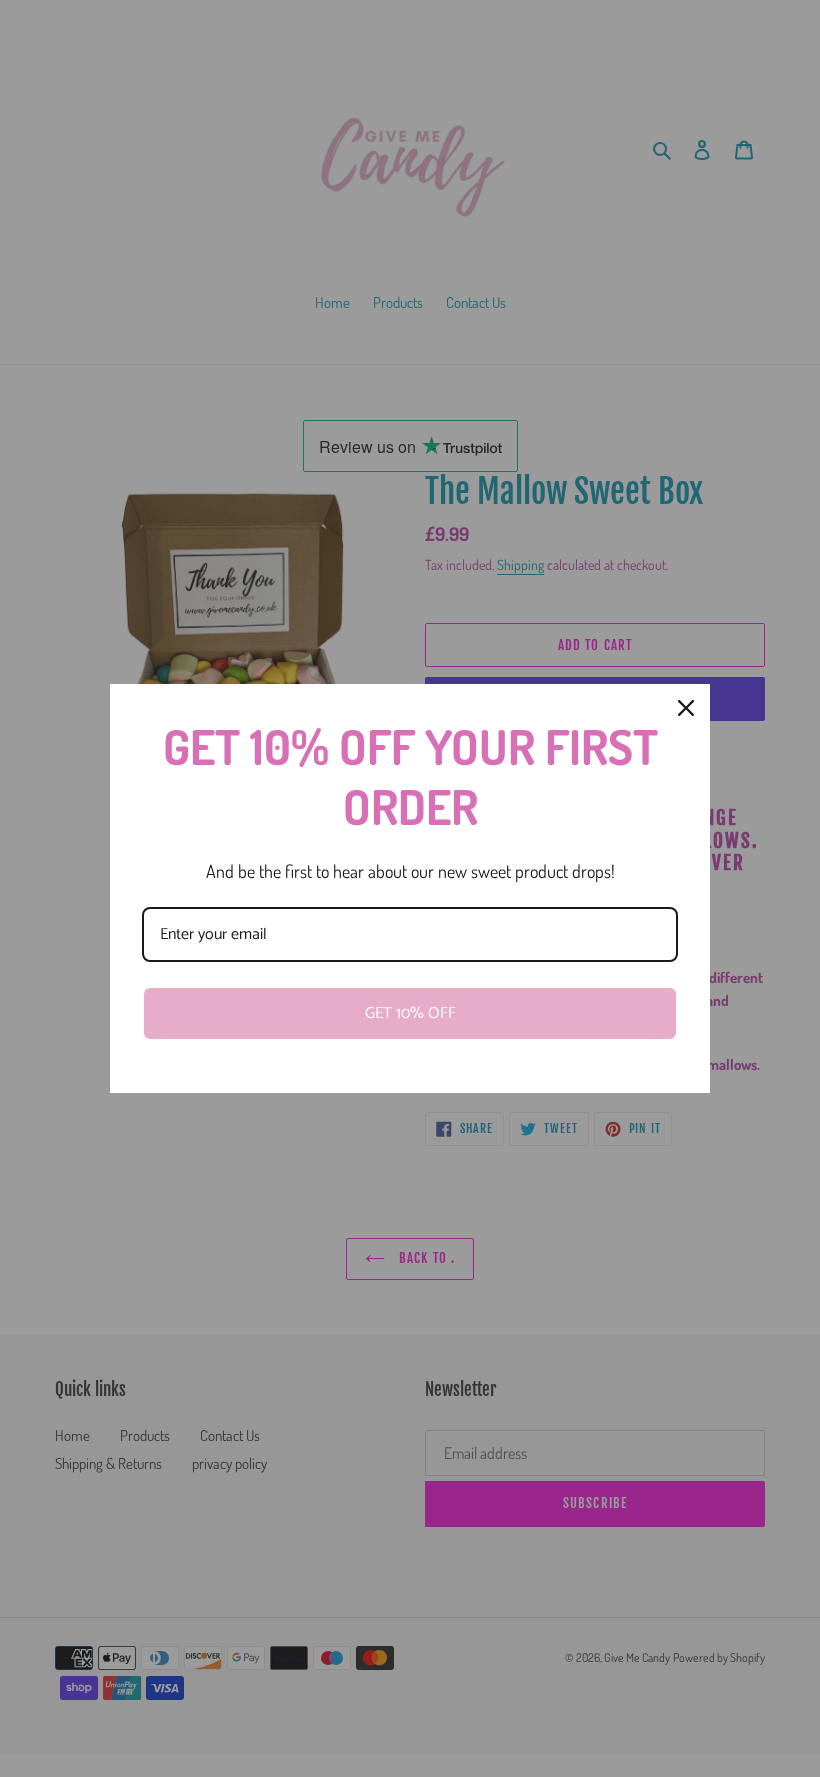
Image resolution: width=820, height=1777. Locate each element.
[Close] (686, 708)
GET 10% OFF (410, 1013)
